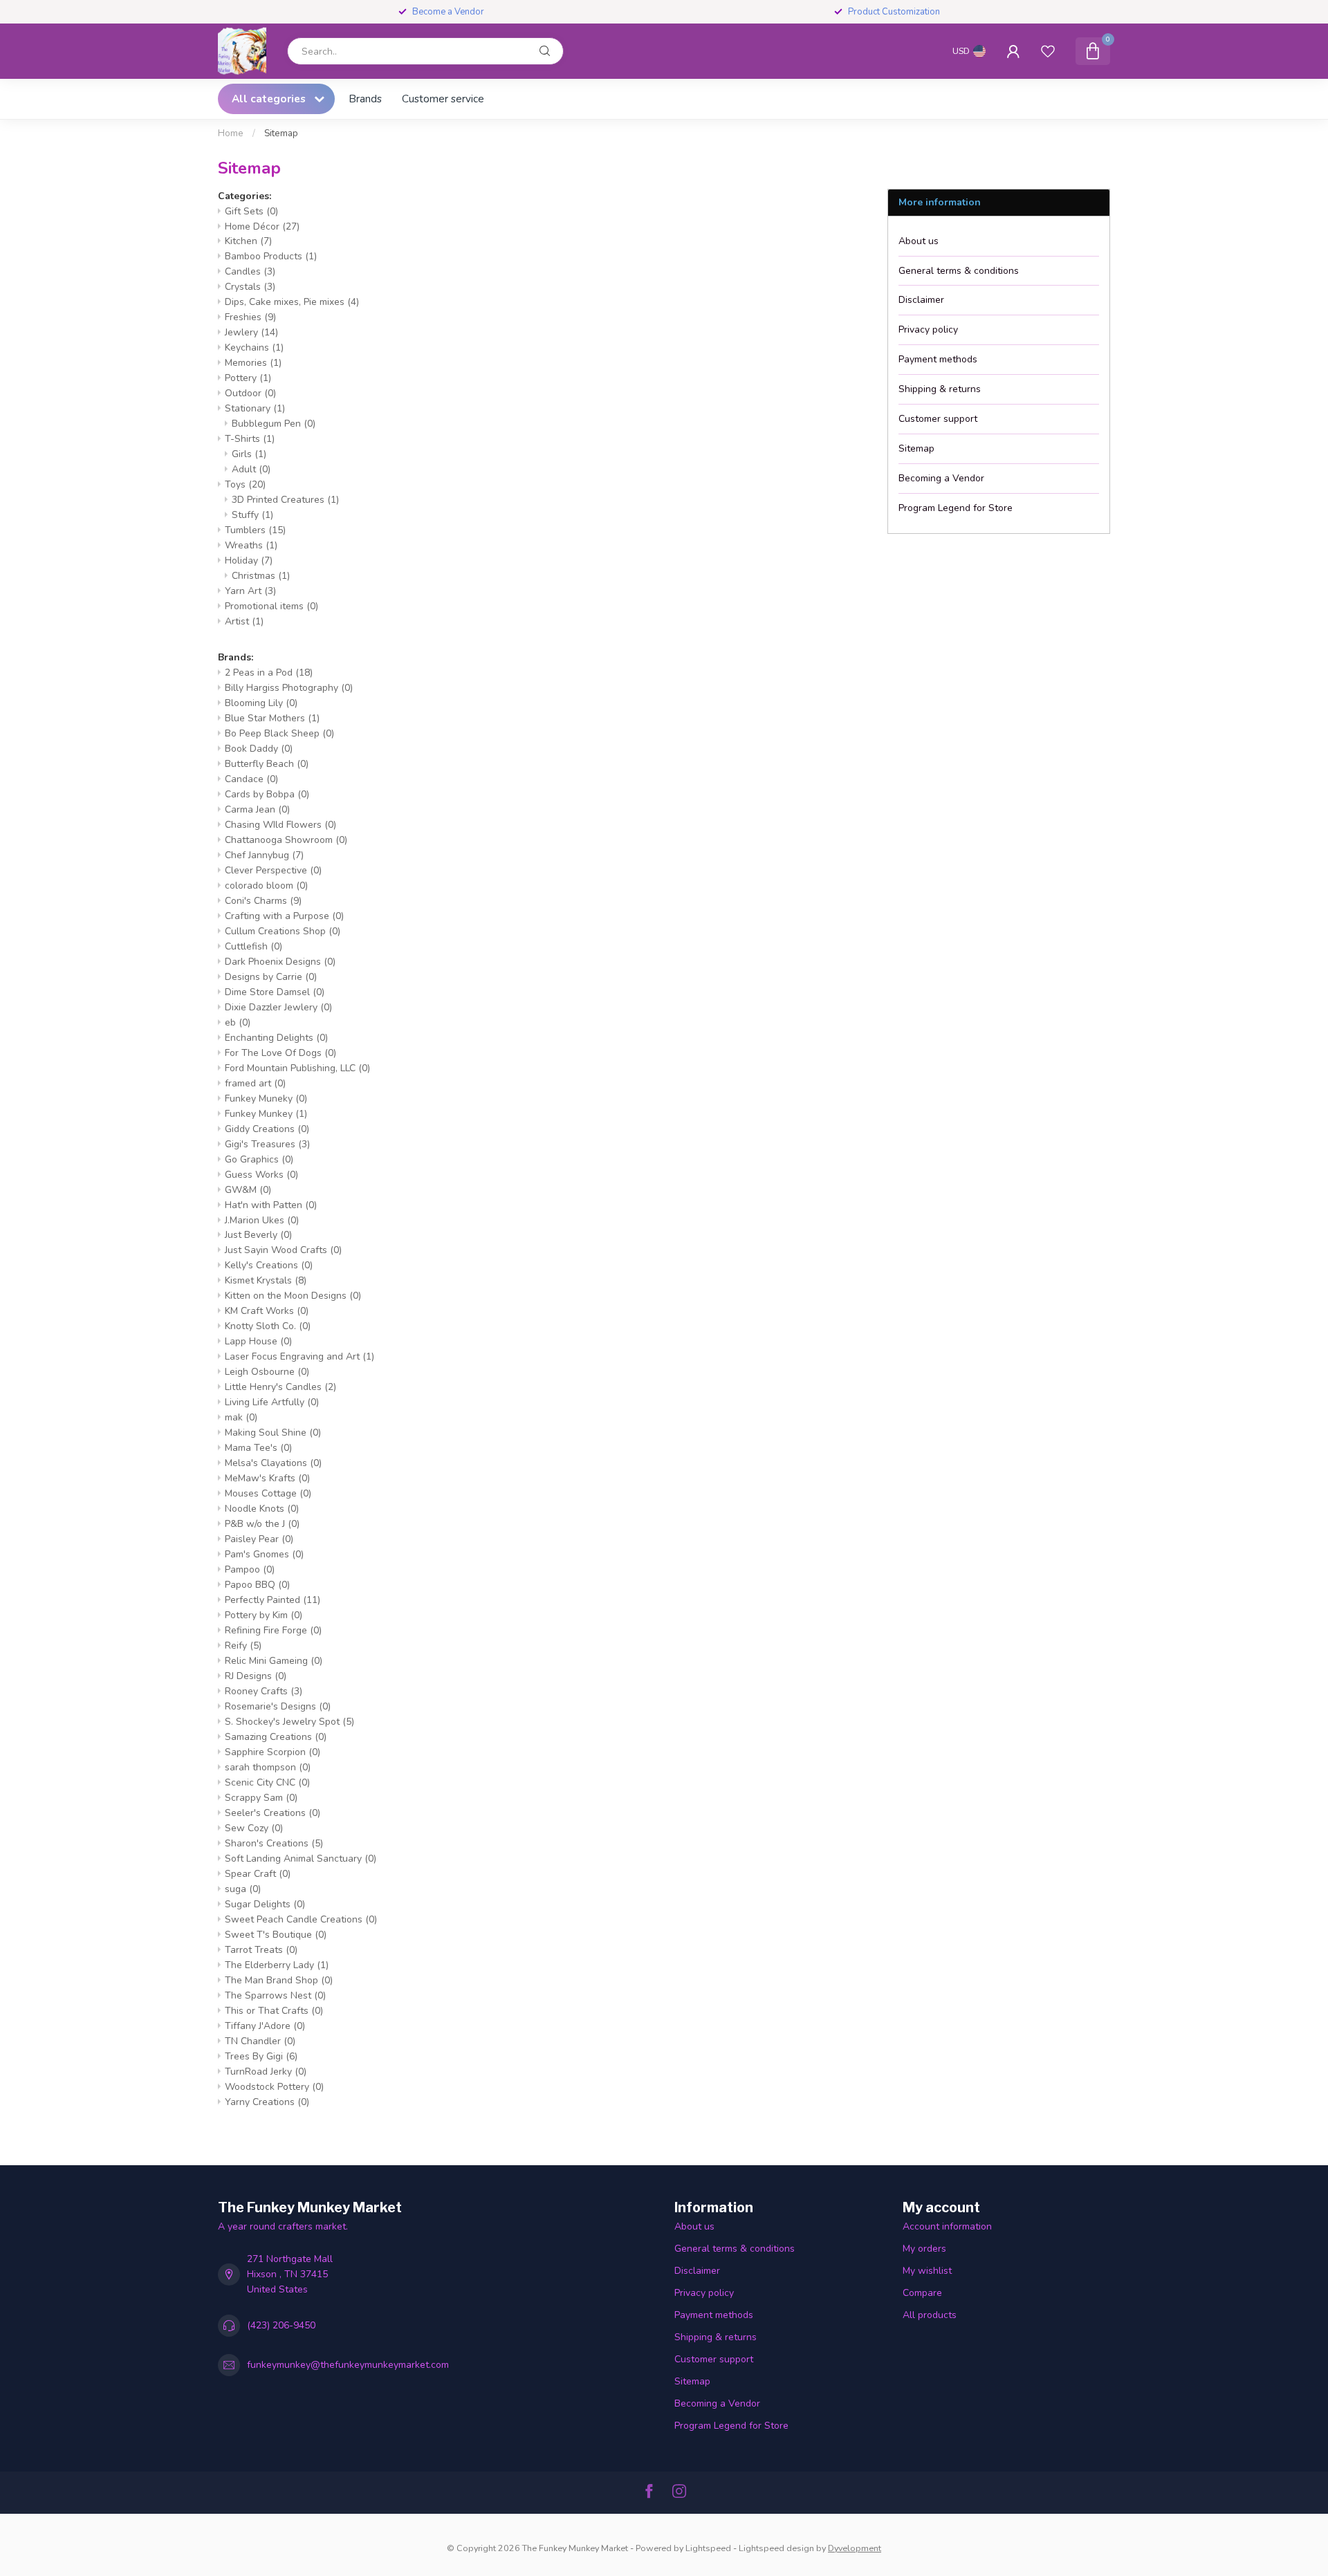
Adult (251, 469)
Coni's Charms (263, 901)
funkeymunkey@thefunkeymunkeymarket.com (348, 2365)
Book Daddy (259, 749)
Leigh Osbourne (267, 1372)
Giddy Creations (267, 1129)
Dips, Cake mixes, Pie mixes (292, 302)
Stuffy (252, 515)
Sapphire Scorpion (273, 1752)
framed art (255, 1083)
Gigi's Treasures (267, 1144)
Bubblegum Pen (274, 424)
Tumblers (255, 530)
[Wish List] (1048, 51)
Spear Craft (258, 1874)
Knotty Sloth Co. (268, 1326)
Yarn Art (250, 591)
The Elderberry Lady (277, 1965)
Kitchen (248, 241)
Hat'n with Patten (271, 1205)
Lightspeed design (776, 2548)
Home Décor (262, 226)
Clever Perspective (273, 870)
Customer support (938, 419)
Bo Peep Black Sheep (279, 733)
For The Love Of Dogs (280, 1053)
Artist (244, 621)
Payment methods (938, 359)
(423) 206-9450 (281, 2325)
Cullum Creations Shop (283, 931)
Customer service (443, 99)
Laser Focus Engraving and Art (299, 1356)
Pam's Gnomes (264, 1554)
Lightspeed (708, 2548)
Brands (365, 99)
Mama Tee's (258, 1448)
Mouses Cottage (268, 1493)
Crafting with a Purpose (284, 916)
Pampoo (250, 1569)
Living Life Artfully (272, 1402)
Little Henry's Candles (280, 1387)
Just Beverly (258, 1235)
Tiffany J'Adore (265, 2026)
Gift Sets (251, 211)
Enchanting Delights (276, 1038)
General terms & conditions (959, 271)
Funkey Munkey (266, 1114)
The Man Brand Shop (279, 1980)
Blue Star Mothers (272, 718)
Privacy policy (928, 330)
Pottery (248, 378)
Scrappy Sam (261, 1798)
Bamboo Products (271, 256)
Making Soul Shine (273, 1433)
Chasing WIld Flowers (280, 825)
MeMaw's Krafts (267, 1478)
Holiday (249, 560)
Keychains (254, 348)
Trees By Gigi (261, 2056)
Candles (250, 271)
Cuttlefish (253, 946)
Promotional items (271, 606)
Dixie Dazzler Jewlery (278, 1007)
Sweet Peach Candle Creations (301, 1919)
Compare (922, 2293)
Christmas (261, 576)
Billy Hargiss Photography (289, 688)
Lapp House (258, 1341)
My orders (924, 2249)
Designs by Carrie (271, 977)
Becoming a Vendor (941, 478)
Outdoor (250, 393)
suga (243, 1889)
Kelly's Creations (269, 1265)
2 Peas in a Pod (269, 673)
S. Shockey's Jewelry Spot (289, 1722)
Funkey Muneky (266, 1099)
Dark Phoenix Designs (280, 962)
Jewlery (251, 332)
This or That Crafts (274, 2011)
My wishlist (927, 2271)
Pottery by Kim (264, 1615)
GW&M (248, 1190)
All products (930, 2315)
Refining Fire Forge (273, 1630)
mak (241, 1417)
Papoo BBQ (257, 1585)
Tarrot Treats (261, 1950)
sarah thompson (268, 1767)
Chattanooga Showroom (286, 840)
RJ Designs (256, 1676)
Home (231, 133)
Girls (249, 454)
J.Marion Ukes (262, 1220)
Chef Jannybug (264, 855)
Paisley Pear (259, 1539)
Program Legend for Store (956, 508)
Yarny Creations (267, 2102)
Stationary (255, 408)
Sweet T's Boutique (276, 1935)
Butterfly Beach (267, 764)
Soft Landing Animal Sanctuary (301, 1859)
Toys (245, 484)
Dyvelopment (855, 2548)
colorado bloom (266, 886)
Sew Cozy (254, 1828)
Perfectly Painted (273, 1600)
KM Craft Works (267, 1311)
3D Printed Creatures (285, 500)
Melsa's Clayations (273, 1463)
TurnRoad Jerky (266, 2072)
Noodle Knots (262, 1509)
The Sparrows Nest (275, 1995)
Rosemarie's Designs (278, 1706)
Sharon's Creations (274, 1843)
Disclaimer (921, 300)
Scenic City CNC (267, 1782)
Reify (243, 1646)
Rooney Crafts (264, 1691)
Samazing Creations (276, 1737)
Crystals (250, 287)
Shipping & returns (940, 389)
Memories (253, 363)
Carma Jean (257, 809)
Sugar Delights (265, 1904)
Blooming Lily (261, 703)
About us (919, 241)
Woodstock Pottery (274, 2087)
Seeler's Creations (273, 1813)
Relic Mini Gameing (274, 1661)
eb (238, 1022)
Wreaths (251, 545)
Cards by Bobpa (267, 794)
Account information (947, 2226)
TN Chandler (260, 2041)
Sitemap (281, 133)
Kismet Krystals (266, 1280)
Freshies (250, 317)
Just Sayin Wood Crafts (283, 1250)
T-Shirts (250, 439)
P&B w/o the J (262, 1524)
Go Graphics (259, 1159)
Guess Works (261, 1175)
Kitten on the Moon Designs (293, 1296)
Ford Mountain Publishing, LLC (297, 1068)
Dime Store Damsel (275, 992)
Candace (251, 779)
